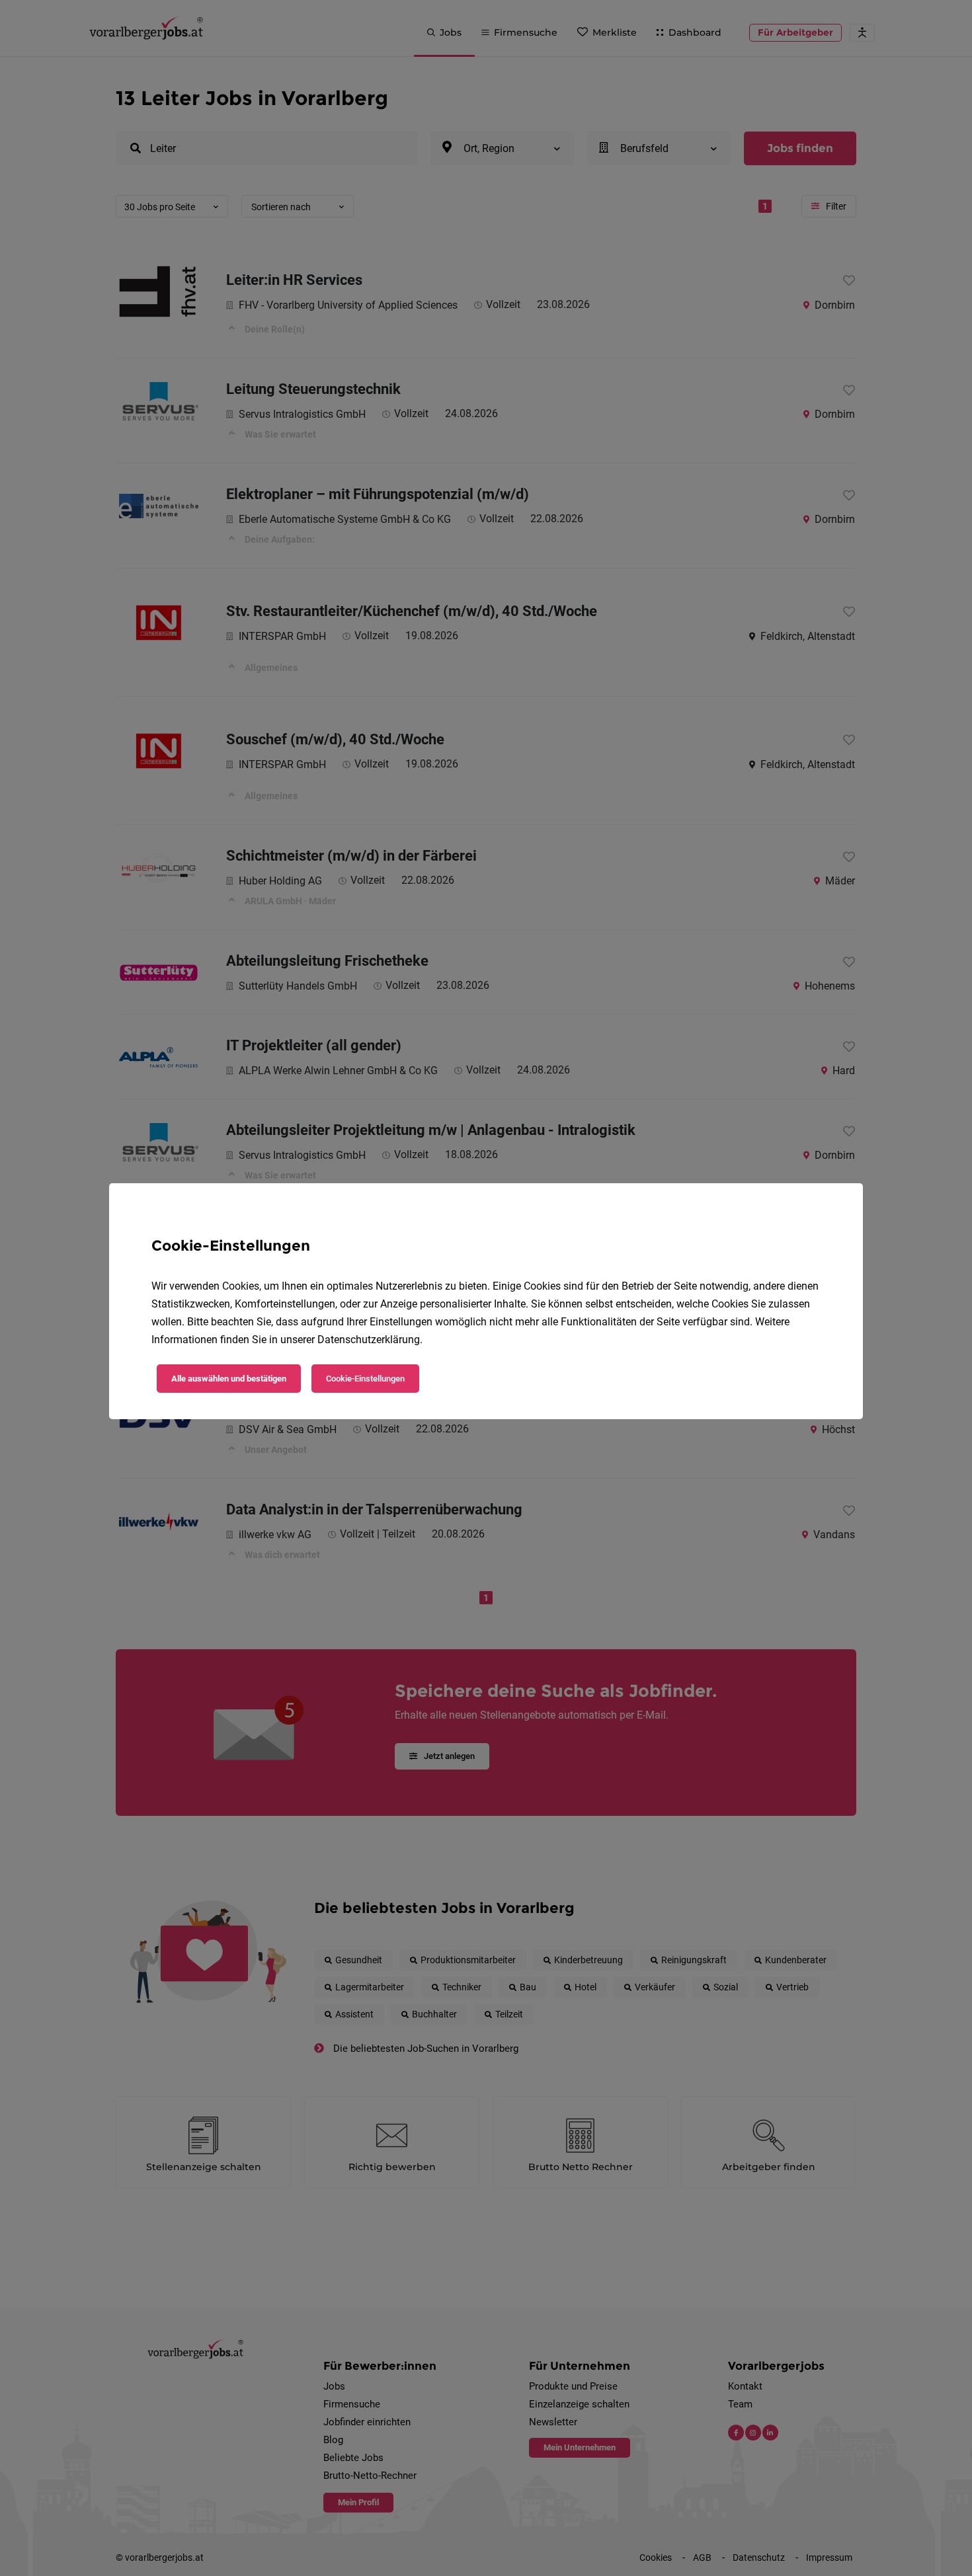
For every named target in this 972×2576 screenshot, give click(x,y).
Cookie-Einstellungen (365, 1379)
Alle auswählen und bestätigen (229, 1379)
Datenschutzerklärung (369, 1340)
